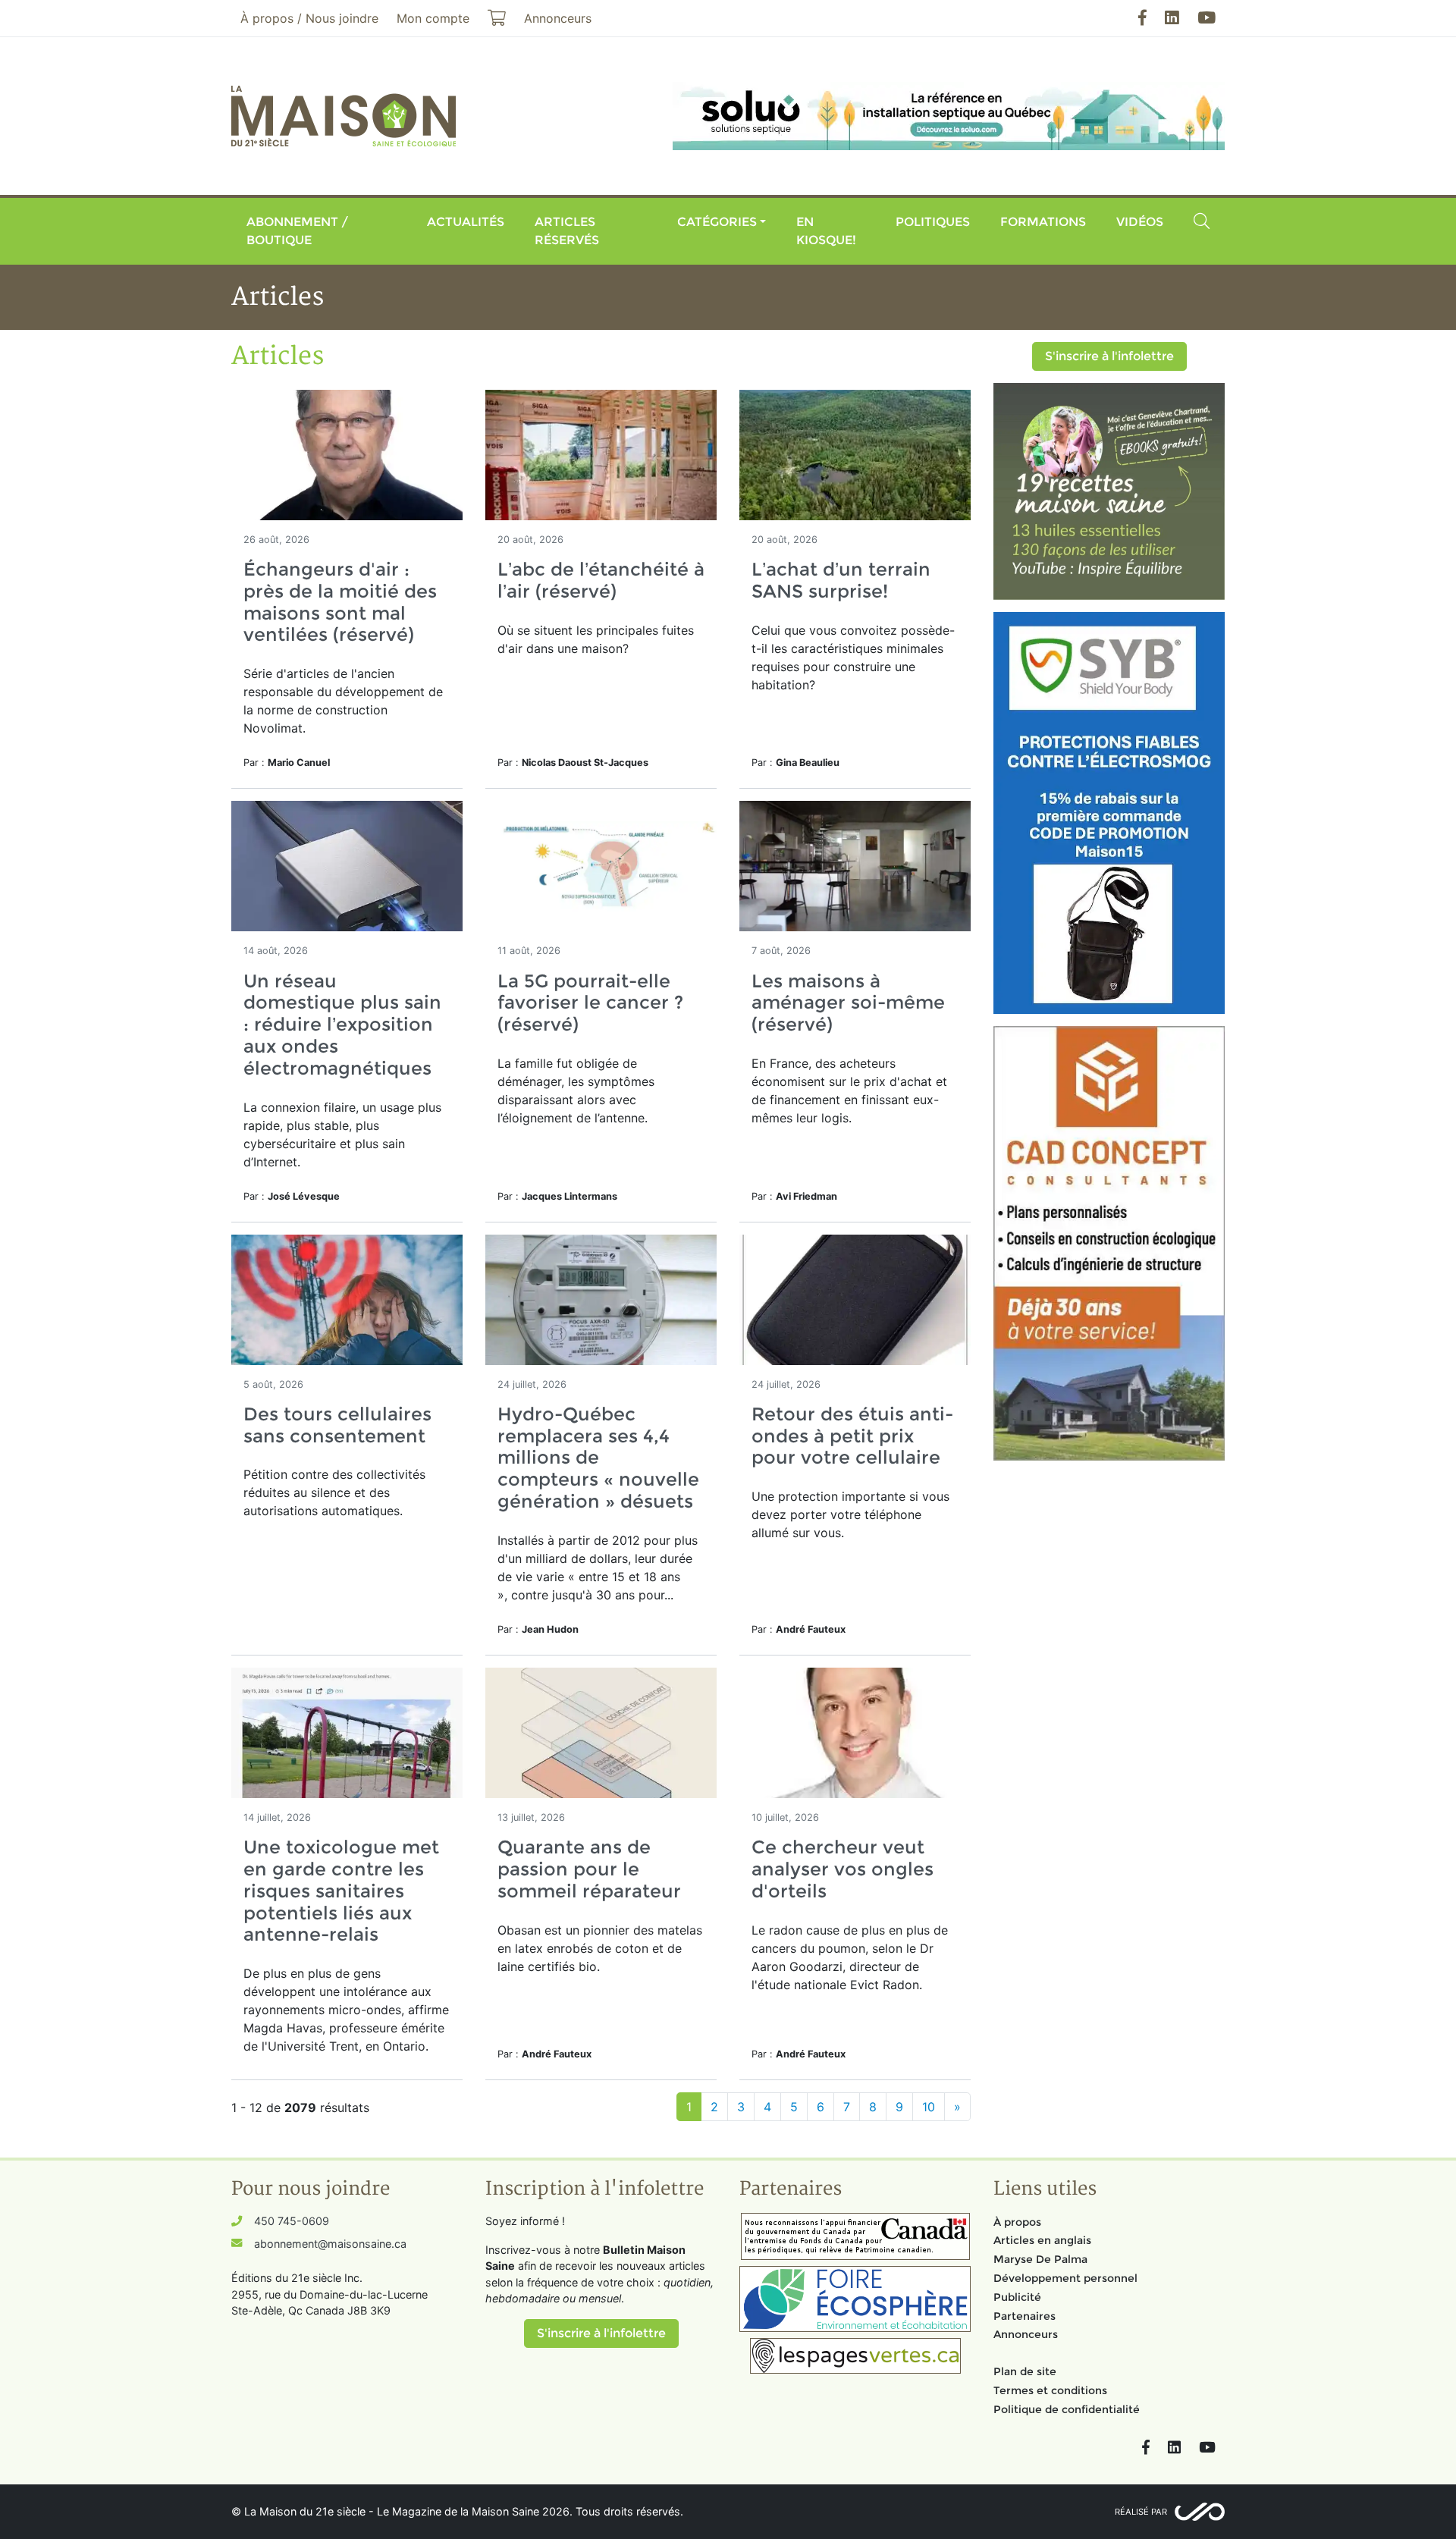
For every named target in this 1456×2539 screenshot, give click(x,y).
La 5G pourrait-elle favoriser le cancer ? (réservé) (590, 1003)
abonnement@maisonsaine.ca (330, 2244)
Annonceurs (1026, 2334)
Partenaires (1025, 2316)
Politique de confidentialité (1067, 2409)
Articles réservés (567, 231)
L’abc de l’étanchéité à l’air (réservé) (601, 580)
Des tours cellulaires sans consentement (337, 1425)
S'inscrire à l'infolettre (1109, 356)
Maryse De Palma (1040, 2259)
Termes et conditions (1050, 2390)
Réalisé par (1141, 2512)
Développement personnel (1065, 2278)
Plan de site (1025, 2371)
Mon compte (433, 18)
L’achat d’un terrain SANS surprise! (841, 580)
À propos (1017, 2222)
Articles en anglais (1042, 2240)
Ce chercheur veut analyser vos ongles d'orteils (843, 1869)
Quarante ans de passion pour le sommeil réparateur (589, 1869)
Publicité (1017, 2297)
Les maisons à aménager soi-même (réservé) (848, 1003)
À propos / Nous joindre (309, 18)
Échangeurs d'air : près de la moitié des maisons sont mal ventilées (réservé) (340, 602)
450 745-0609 (292, 2221)
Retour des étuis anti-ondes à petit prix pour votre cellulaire (852, 1436)
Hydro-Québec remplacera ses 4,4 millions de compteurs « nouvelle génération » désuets (598, 1458)
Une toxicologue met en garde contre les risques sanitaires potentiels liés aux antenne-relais (341, 1891)
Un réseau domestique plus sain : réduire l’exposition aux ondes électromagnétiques (342, 1025)
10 (929, 2107)
